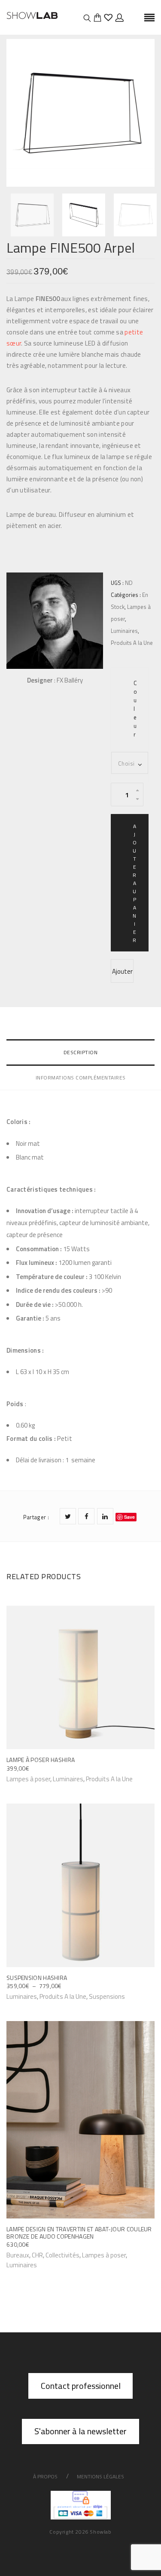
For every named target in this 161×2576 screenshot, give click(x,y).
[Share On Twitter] (68, 1516)
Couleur (135, 709)
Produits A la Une (132, 643)
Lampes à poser (104, 2255)
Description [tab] (81, 1052)
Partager (36, 1517)
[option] (80, 113)
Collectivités (62, 2255)
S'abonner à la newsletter (80, 2431)
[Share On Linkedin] (105, 1516)
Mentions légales (100, 2476)
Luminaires (124, 631)
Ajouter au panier (135, 883)
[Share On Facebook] (86, 1516)
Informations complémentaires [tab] (81, 1078)
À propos (45, 2476)
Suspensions (107, 1996)
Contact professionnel (81, 2386)
